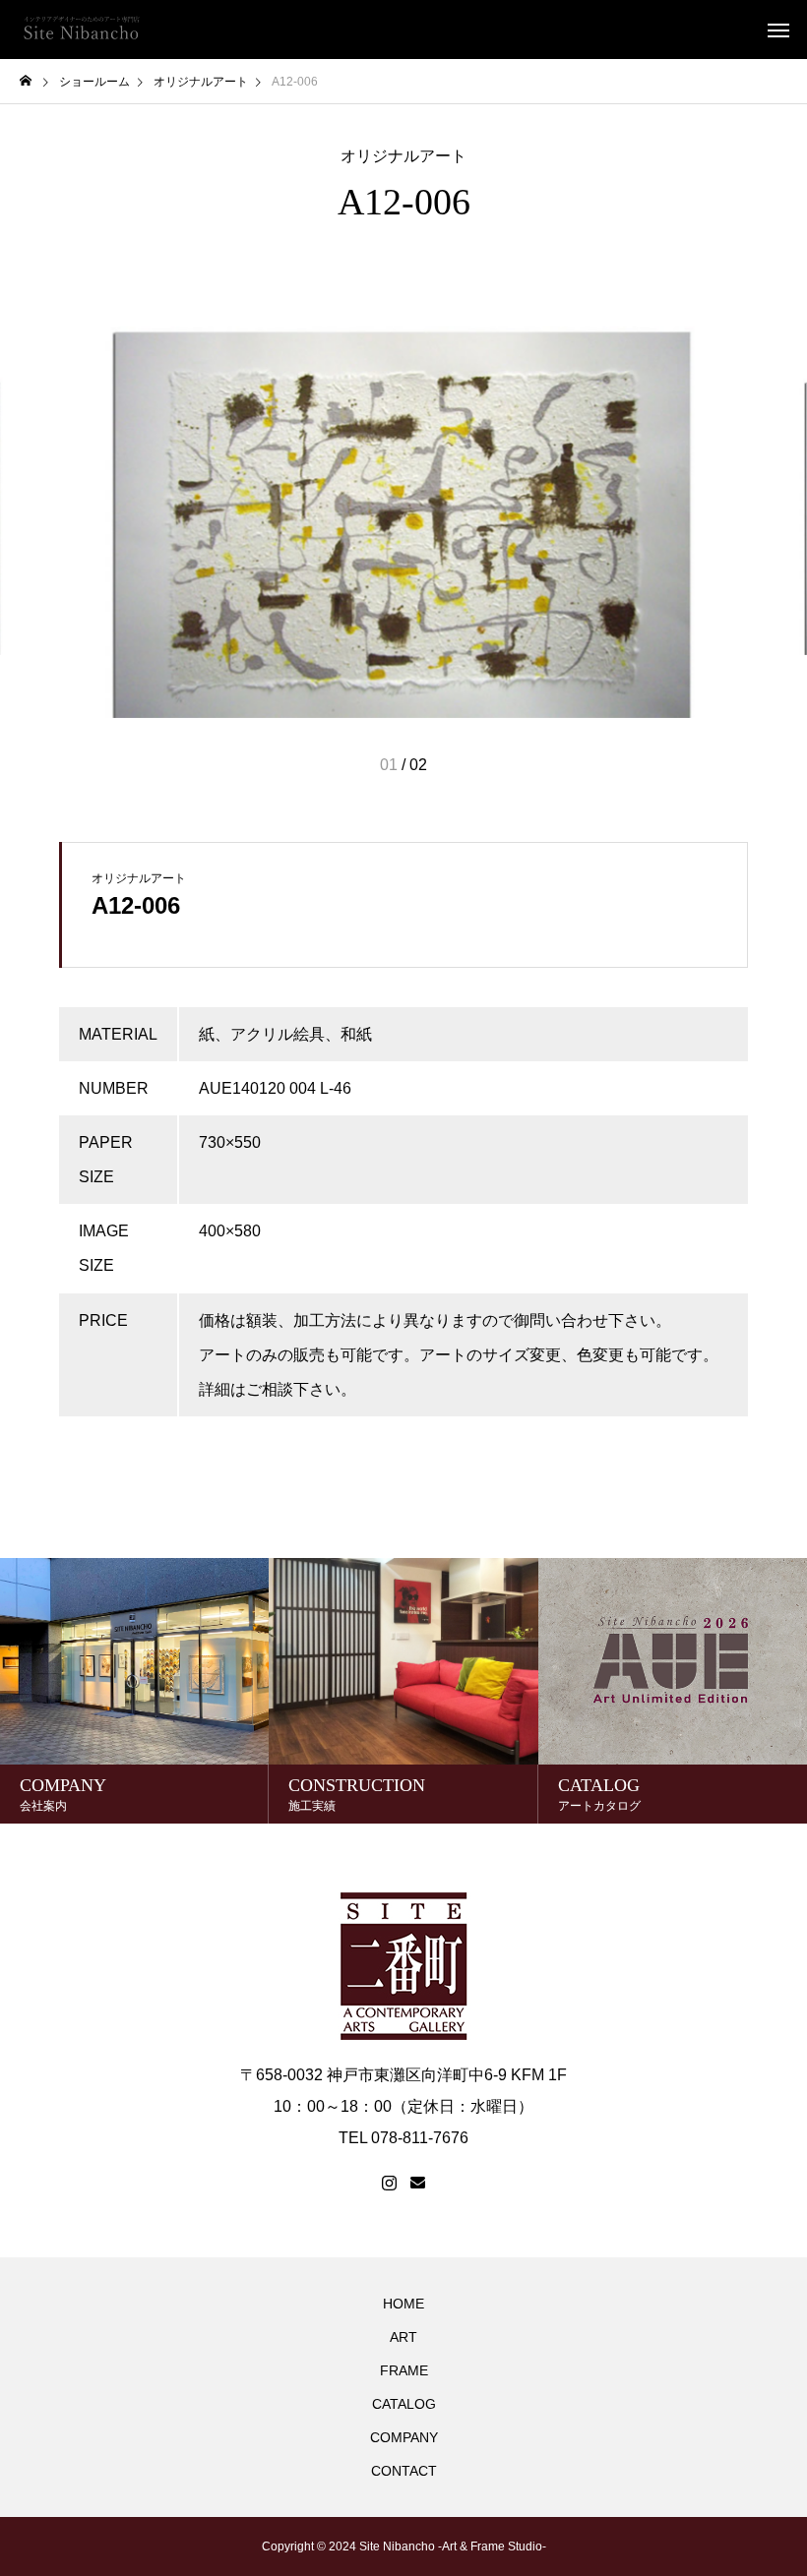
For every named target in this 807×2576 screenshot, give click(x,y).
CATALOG (404, 2404)
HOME (403, 2304)
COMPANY (404, 2437)
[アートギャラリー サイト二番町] (81, 30)
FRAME (404, 2370)
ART (403, 2337)
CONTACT (404, 2471)
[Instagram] (389, 2184)
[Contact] (418, 2184)
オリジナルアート (403, 156)
